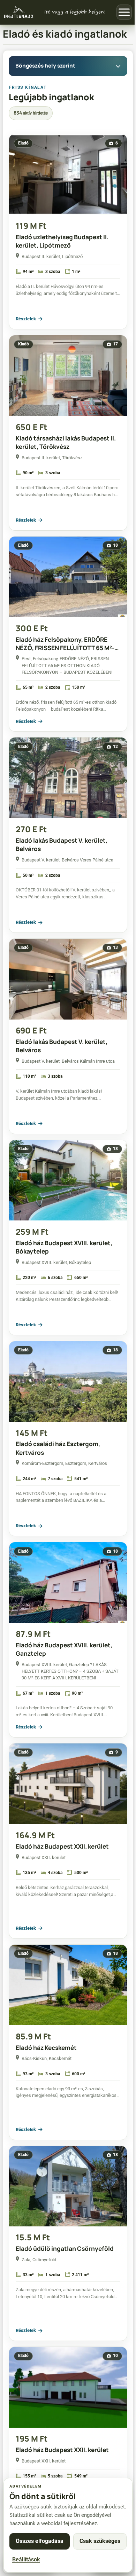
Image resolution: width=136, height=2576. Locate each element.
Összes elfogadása (40, 2541)
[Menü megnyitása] (124, 12)
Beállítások (26, 2559)
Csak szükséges (100, 2541)
